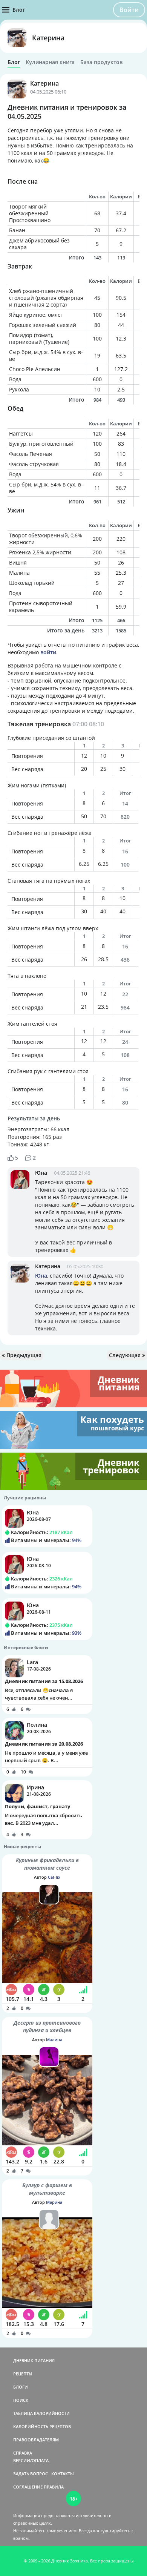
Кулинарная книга (50, 62)
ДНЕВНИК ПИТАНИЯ (34, 2360)
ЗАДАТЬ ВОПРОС (31, 2474)
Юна (41, 1173)
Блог (14, 62)
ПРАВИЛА (54, 2487)
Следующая (126, 1355)
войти (48, 652)
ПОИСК (21, 2400)
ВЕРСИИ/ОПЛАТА (31, 2460)
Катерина (48, 38)
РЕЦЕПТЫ (23, 2374)
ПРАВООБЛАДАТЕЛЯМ (36, 2440)
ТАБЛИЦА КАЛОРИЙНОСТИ (41, 2413)
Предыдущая (23, 1355)
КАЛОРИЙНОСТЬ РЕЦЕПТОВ (42, 2426)
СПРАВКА (23, 2453)
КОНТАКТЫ (63, 2474)
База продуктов (101, 62)
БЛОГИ (21, 2387)
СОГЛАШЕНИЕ (28, 2487)
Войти (129, 10)
